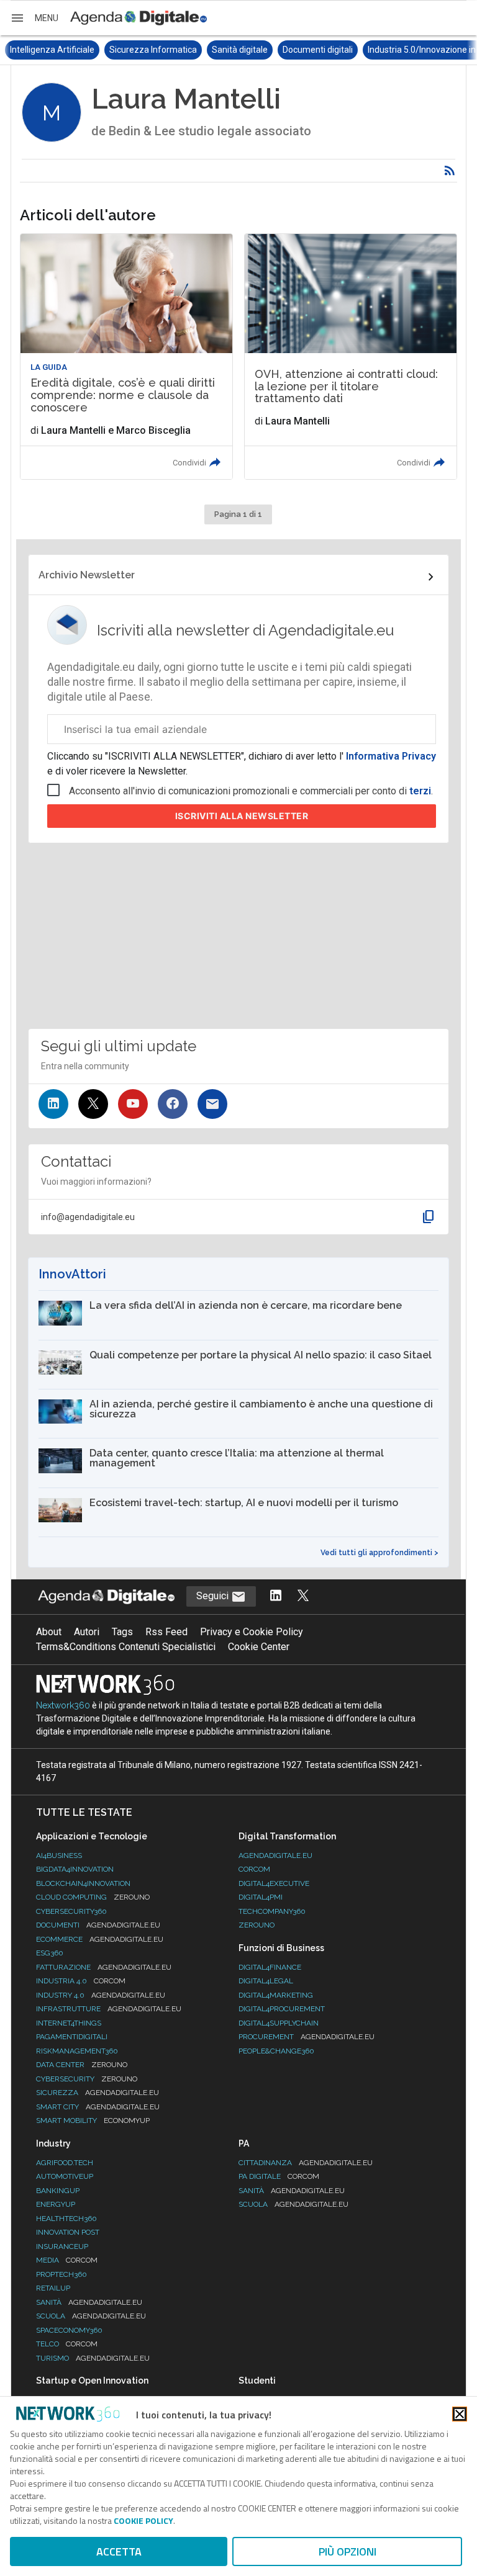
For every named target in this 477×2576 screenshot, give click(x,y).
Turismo (93, 2358)
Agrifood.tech (65, 2163)
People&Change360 (276, 2051)
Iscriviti (242, 816)
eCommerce (100, 1939)
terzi (420, 791)
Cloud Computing (93, 1897)
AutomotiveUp (65, 2176)
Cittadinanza (306, 2163)
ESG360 (50, 1953)
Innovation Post (68, 2232)
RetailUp (53, 2288)
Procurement (307, 2037)
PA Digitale (279, 2176)
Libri (433, 50)
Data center (82, 2065)
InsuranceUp (62, 2246)
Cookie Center (259, 1647)
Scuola (91, 2316)
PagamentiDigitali (72, 2037)
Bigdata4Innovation (75, 1869)
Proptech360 (61, 2274)
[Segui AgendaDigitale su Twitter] (303, 1596)
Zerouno (257, 1925)
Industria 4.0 (81, 1981)
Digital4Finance (270, 1967)
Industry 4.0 (101, 1995)
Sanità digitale (140, 50)
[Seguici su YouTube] (133, 1104)
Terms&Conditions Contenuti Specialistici (126, 1647)
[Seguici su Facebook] (173, 1104)
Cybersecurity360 (71, 1911)
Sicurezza (98, 2093)
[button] (34, 18)
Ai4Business (59, 1856)
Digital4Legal (266, 1981)
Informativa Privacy (390, 756)
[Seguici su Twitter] (93, 1104)
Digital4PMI (261, 1897)
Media (67, 2260)
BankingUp (58, 2191)
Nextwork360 (63, 1705)
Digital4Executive (274, 1883)
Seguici (214, 1596)
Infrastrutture (109, 2009)
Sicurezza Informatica (54, 50)
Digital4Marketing (276, 1995)
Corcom (254, 1869)
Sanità (89, 2302)
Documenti (98, 1925)
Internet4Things (69, 2023)
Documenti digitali (218, 50)
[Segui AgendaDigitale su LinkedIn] (276, 1596)
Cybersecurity (87, 2079)
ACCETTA (119, 2551)
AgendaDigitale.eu (275, 1856)
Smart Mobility (93, 2120)
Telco (67, 2344)
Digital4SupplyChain (279, 2023)
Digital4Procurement (282, 2009)
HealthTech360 (66, 2219)
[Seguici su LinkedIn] (53, 1104)
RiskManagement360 (77, 2051)
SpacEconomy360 (69, 2330)
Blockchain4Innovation (83, 1883)
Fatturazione (104, 1967)
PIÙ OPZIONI (348, 2551)
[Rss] (450, 171)
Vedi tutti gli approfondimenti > (379, 1553)
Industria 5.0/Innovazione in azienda (339, 50)
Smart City (98, 2107)
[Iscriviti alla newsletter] (212, 1104)
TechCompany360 (272, 1911)
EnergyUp (56, 2204)
